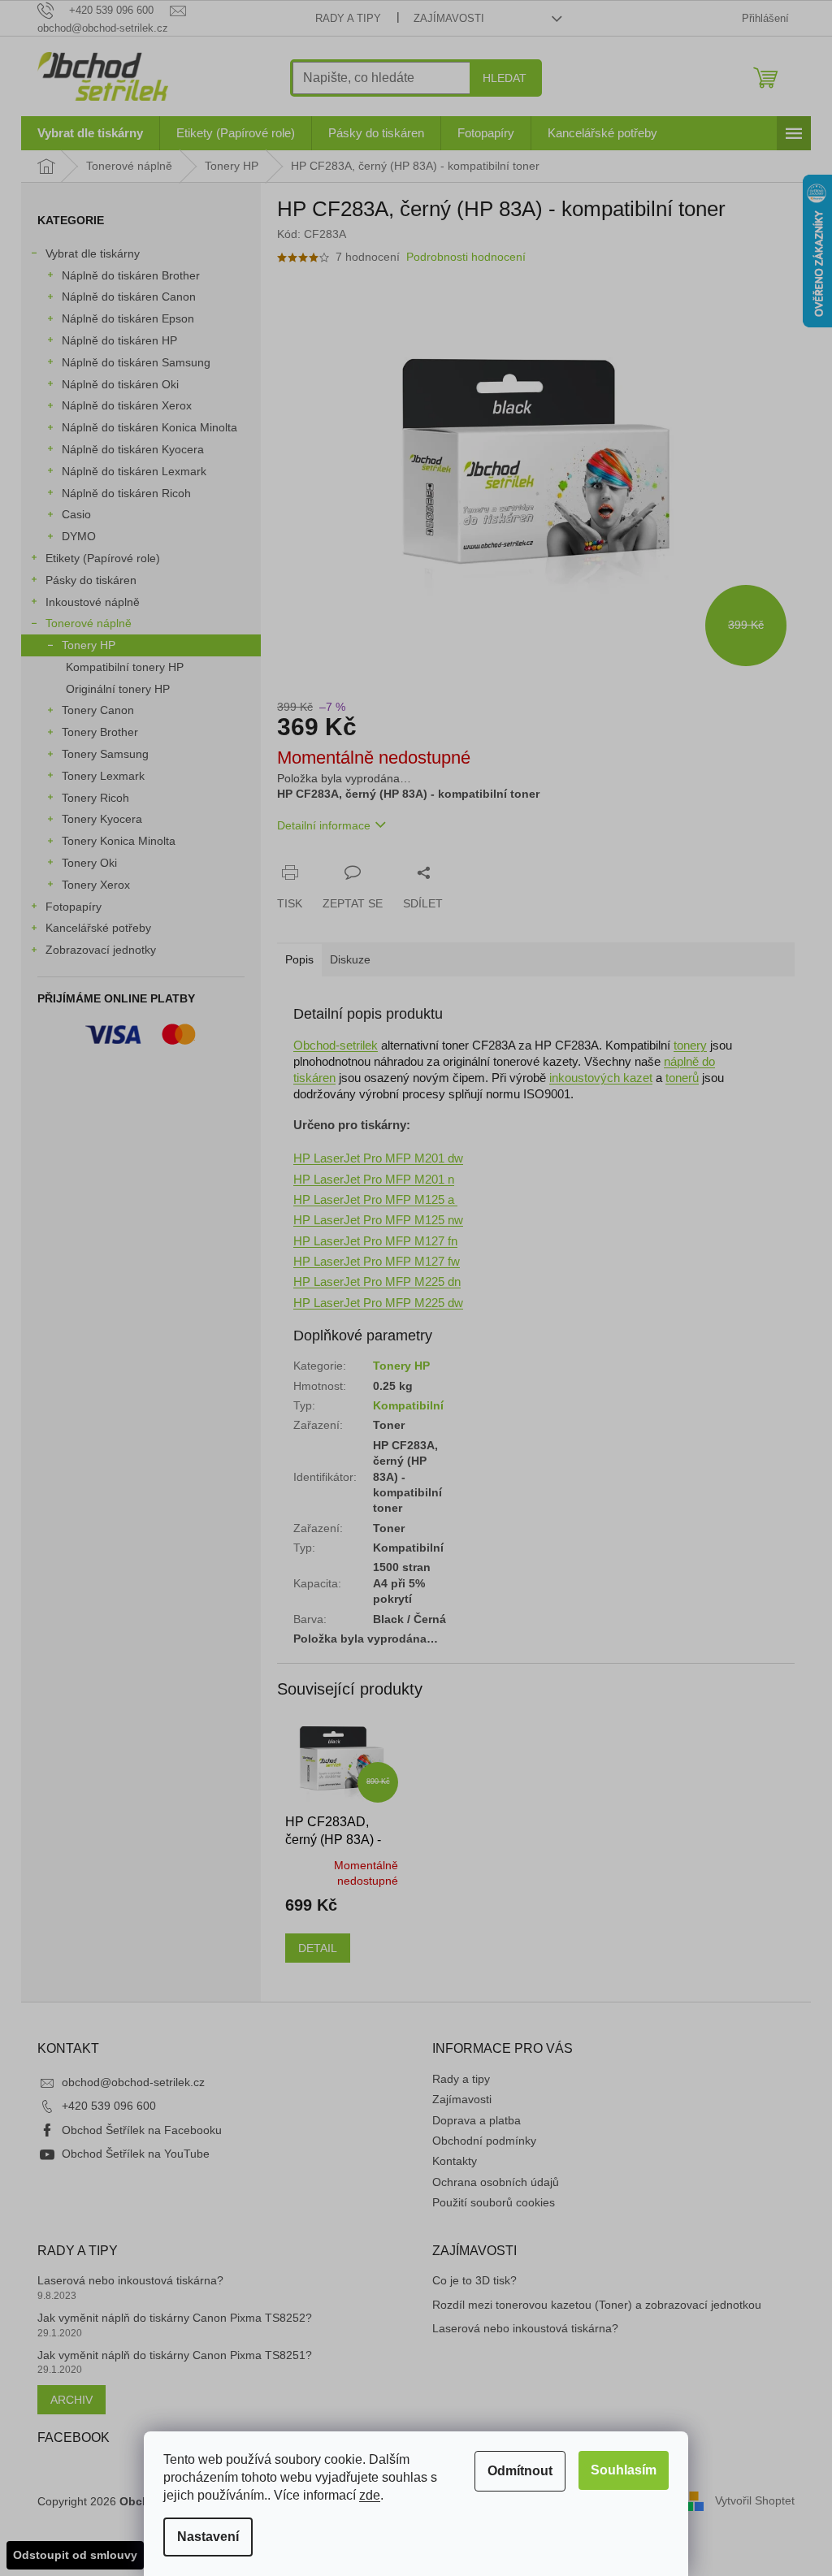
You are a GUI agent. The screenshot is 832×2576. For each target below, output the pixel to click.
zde (370, 2495)
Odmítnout (520, 2471)
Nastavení (208, 2537)
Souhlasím (624, 2470)
